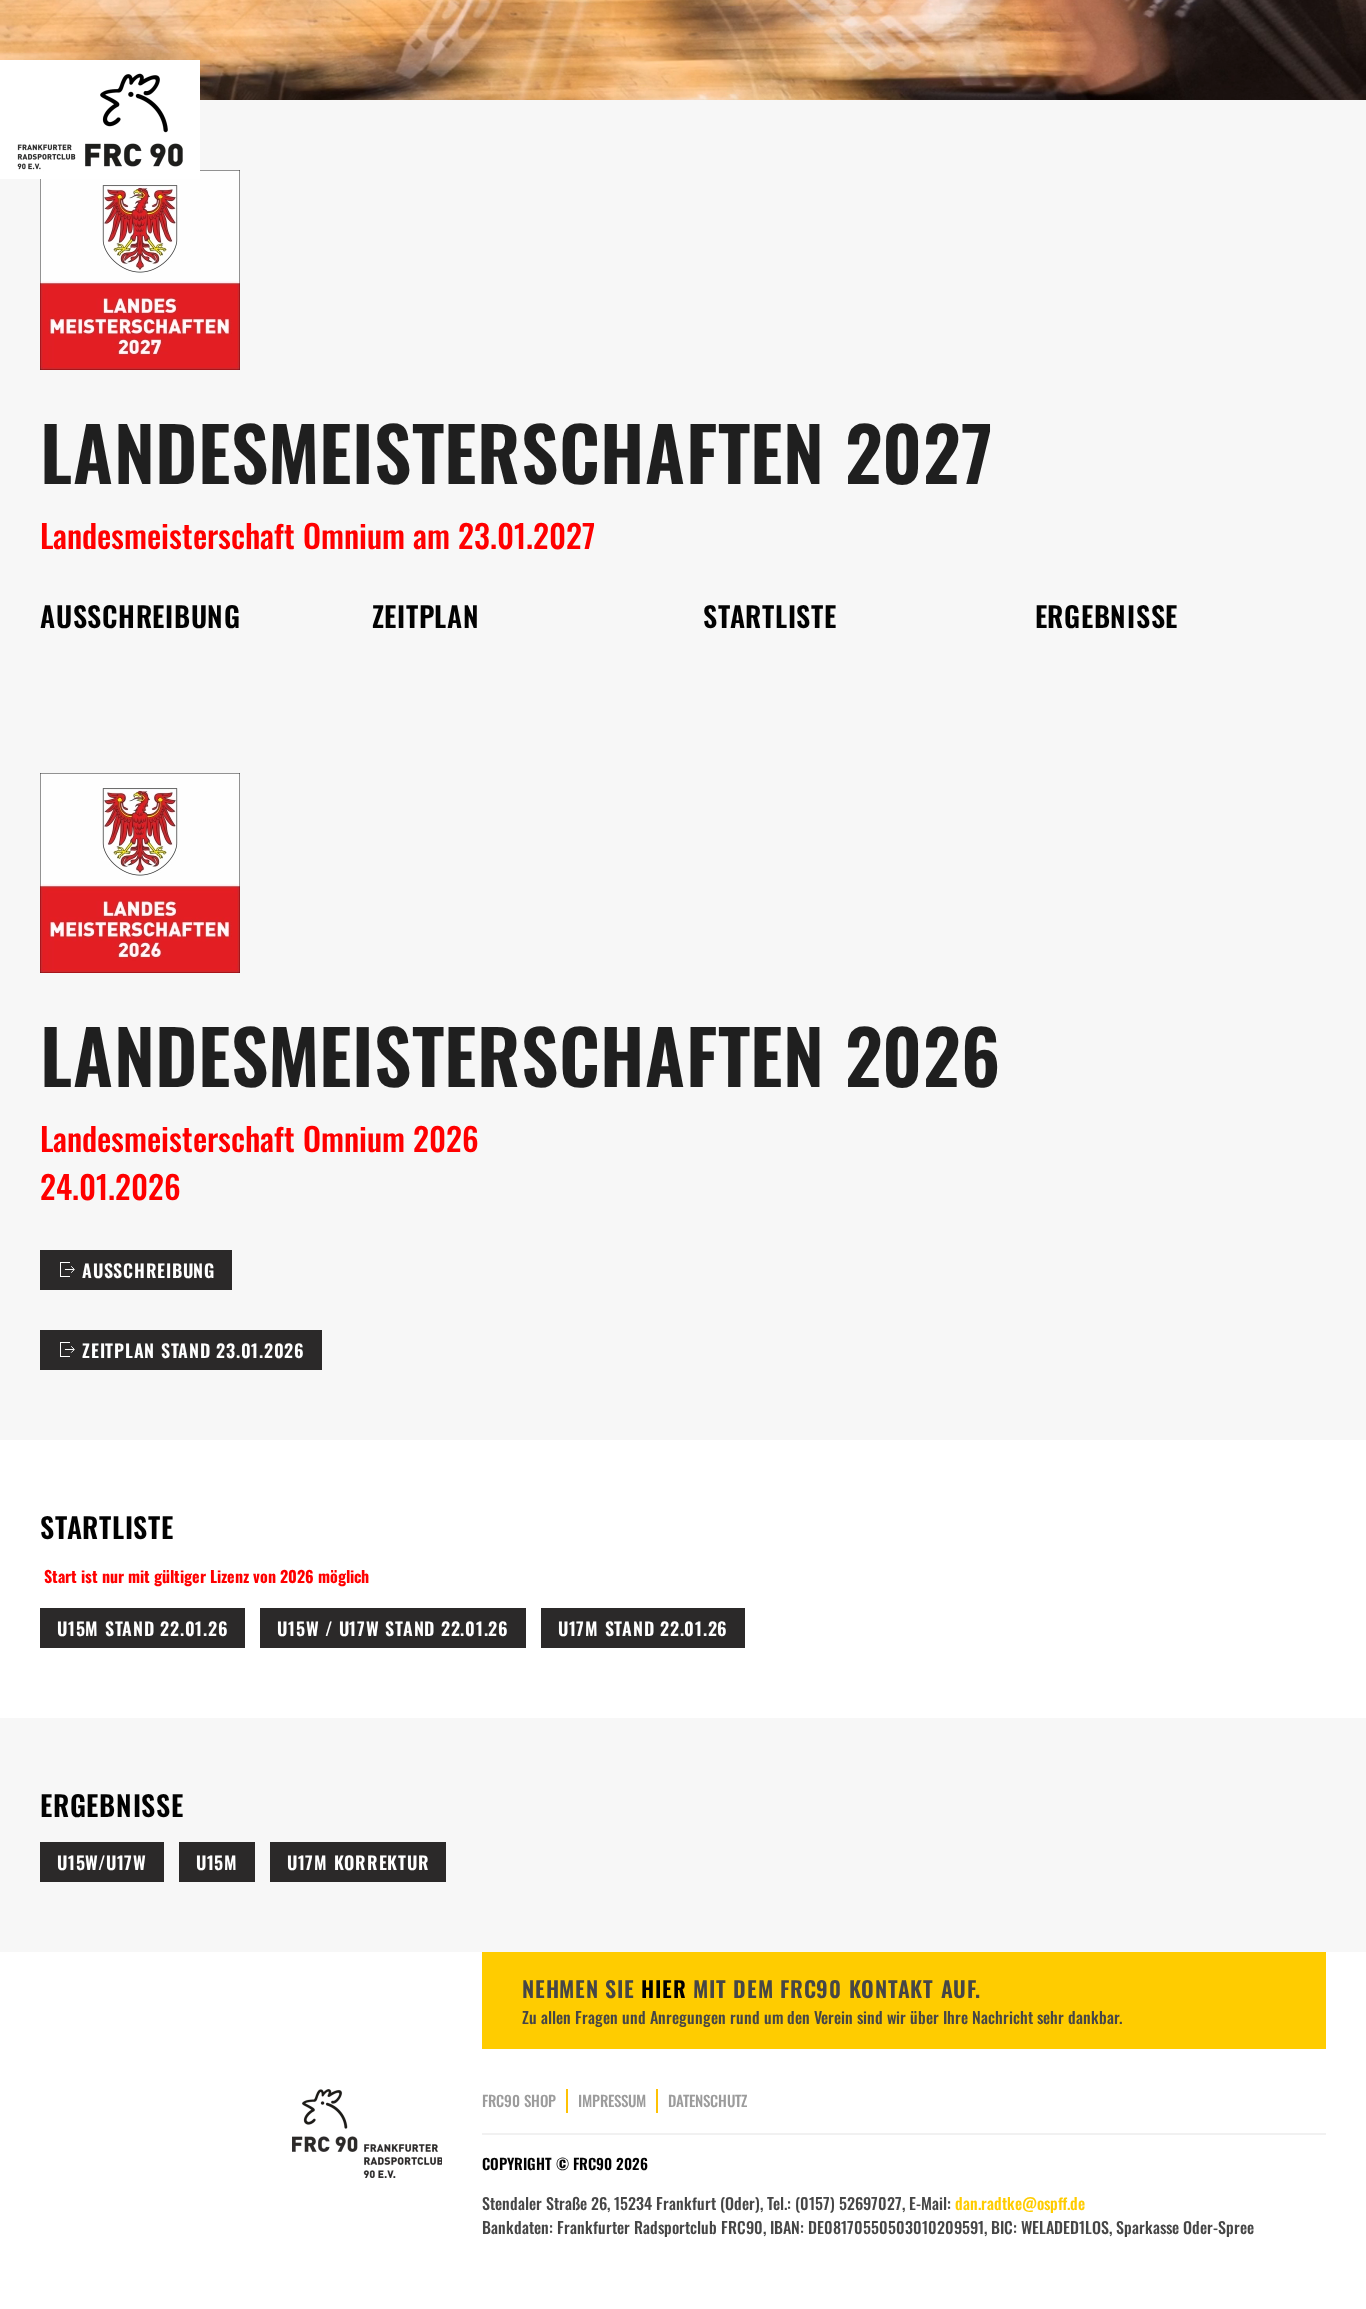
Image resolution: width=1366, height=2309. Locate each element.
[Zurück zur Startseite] (103, 119)
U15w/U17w (102, 1862)
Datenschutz (707, 2100)
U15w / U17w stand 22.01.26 (393, 1628)
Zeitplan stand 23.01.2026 (193, 1350)
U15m (217, 1862)
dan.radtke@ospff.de (1020, 2203)
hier (663, 1988)
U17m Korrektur (358, 1862)
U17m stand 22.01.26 (643, 1628)
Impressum (612, 2100)
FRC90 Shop (519, 2100)
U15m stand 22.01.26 (142, 1628)
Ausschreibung (148, 1270)
